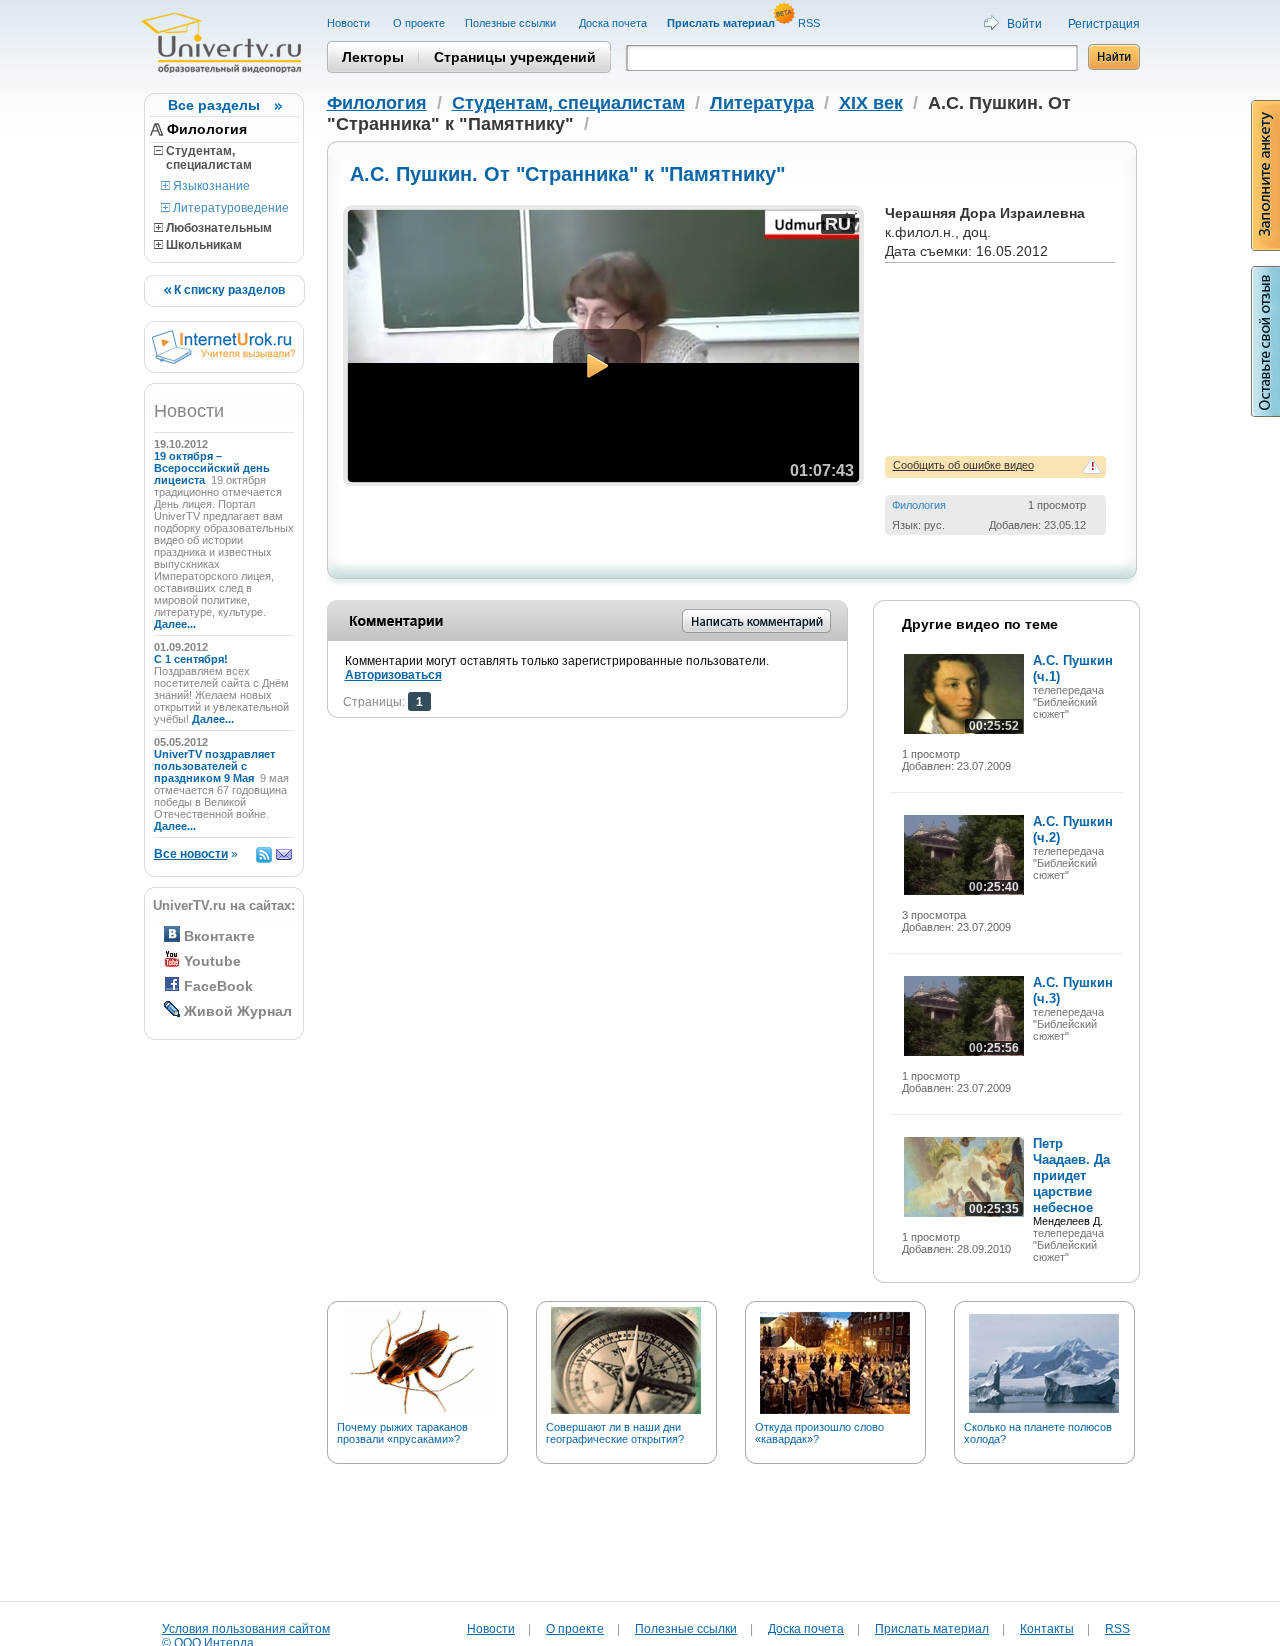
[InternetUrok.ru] (223, 360)
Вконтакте (219, 936)
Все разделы (214, 105)
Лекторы (373, 57)
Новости (350, 23)
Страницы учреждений (515, 57)
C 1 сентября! (192, 659)
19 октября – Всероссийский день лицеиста (212, 468)
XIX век (871, 103)
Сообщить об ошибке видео (963, 465)
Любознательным (217, 228)
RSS (810, 23)
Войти (1024, 24)
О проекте (419, 23)
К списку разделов (228, 290)
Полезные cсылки (512, 23)
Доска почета (613, 23)
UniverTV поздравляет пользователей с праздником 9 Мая (214, 766)
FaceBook (218, 986)
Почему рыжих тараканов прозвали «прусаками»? (402, 1433)
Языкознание (210, 186)
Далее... (175, 624)
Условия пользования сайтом (246, 1629)
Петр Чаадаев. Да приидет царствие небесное (1071, 1175)
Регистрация (1104, 24)
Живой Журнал (238, 1011)
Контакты (1047, 1629)
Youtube (212, 961)
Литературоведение (229, 208)
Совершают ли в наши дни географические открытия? (615, 1433)
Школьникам (202, 245)
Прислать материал (932, 1629)
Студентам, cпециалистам (203, 158)
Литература (762, 103)
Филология (207, 129)
